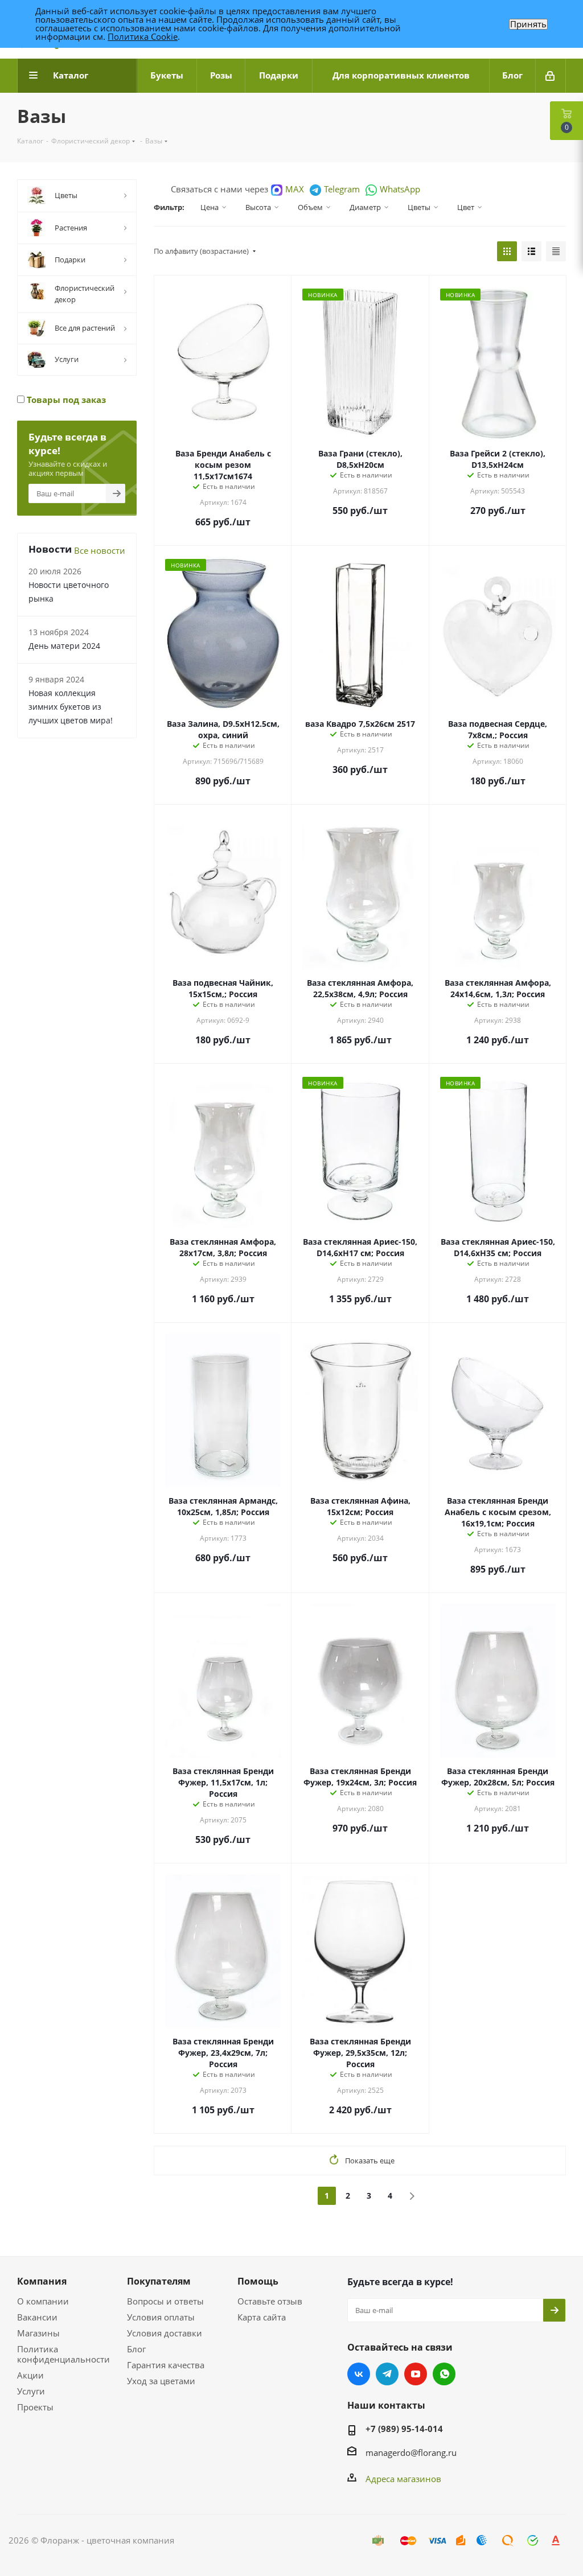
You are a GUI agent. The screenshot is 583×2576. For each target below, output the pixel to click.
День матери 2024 (64, 646)
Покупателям (159, 2281)
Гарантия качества (166, 2365)
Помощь (258, 2281)
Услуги (31, 2391)
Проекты (35, 2407)
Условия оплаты (161, 2317)
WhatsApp (400, 189)
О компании (43, 2301)
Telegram (342, 189)
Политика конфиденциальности (63, 2354)
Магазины (38, 2333)
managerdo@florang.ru (411, 2452)
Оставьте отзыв (270, 2301)
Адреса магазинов (403, 2479)
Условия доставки (165, 2333)
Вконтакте (359, 2374)
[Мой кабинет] (551, 76)
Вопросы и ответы (165, 2301)
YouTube (416, 2374)
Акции (30, 2375)
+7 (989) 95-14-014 (404, 2429)
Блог (136, 2349)
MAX (295, 189)
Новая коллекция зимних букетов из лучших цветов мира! (71, 707)
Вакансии (37, 2317)
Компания (42, 2281)
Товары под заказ (65, 400)
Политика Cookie (143, 36)
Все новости (100, 550)
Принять (528, 24)
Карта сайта (262, 2317)
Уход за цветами (161, 2381)
